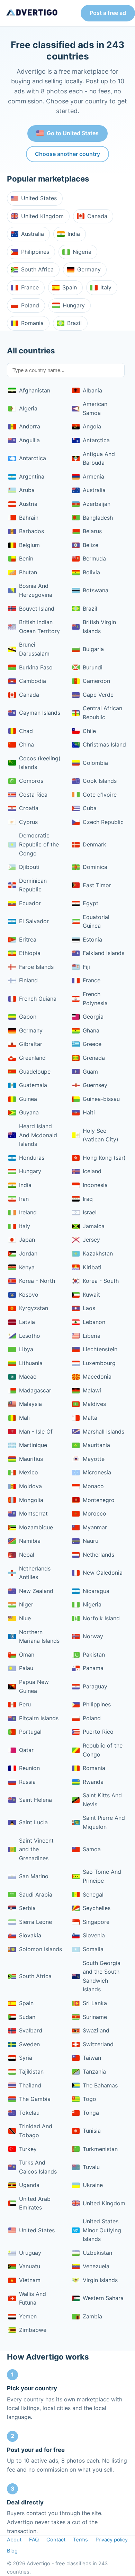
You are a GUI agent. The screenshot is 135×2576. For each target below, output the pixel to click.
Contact (56, 2540)
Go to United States (73, 133)
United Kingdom (42, 216)
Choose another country (67, 154)
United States (39, 198)
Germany (89, 269)
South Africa (37, 269)
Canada (97, 216)
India (74, 234)
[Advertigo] (32, 13)
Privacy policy (112, 2540)
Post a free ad (108, 13)
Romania (32, 323)
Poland (30, 305)
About (14, 2540)
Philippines (35, 252)
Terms (80, 2540)
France (30, 287)
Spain (70, 287)
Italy (106, 287)
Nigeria (82, 252)
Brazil (74, 323)
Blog (12, 2551)
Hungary (74, 305)
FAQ (34, 2540)
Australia (33, 234)
